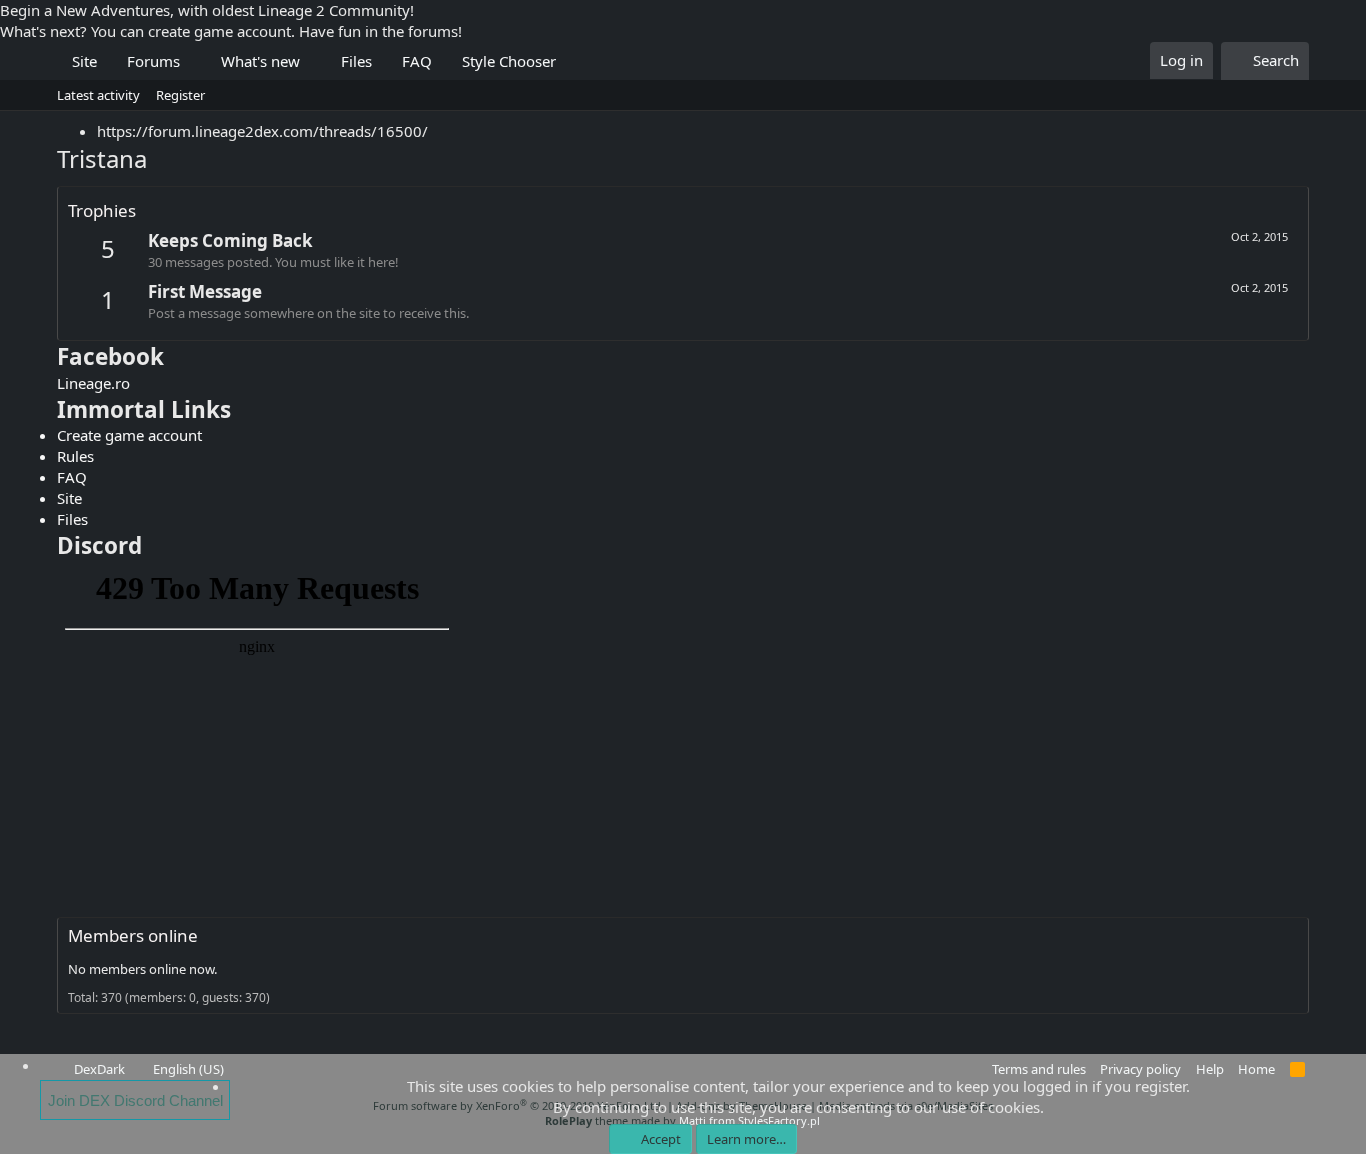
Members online (133, 935)
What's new (260, 61)
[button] (195, 61)
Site (84, 61)
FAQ (417, 61)
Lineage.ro (93, 383)
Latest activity (98, 95)
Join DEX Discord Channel (135, 1100)
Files (356, 61)
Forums (153, 61)
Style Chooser (509, 61)
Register (180, 95)
